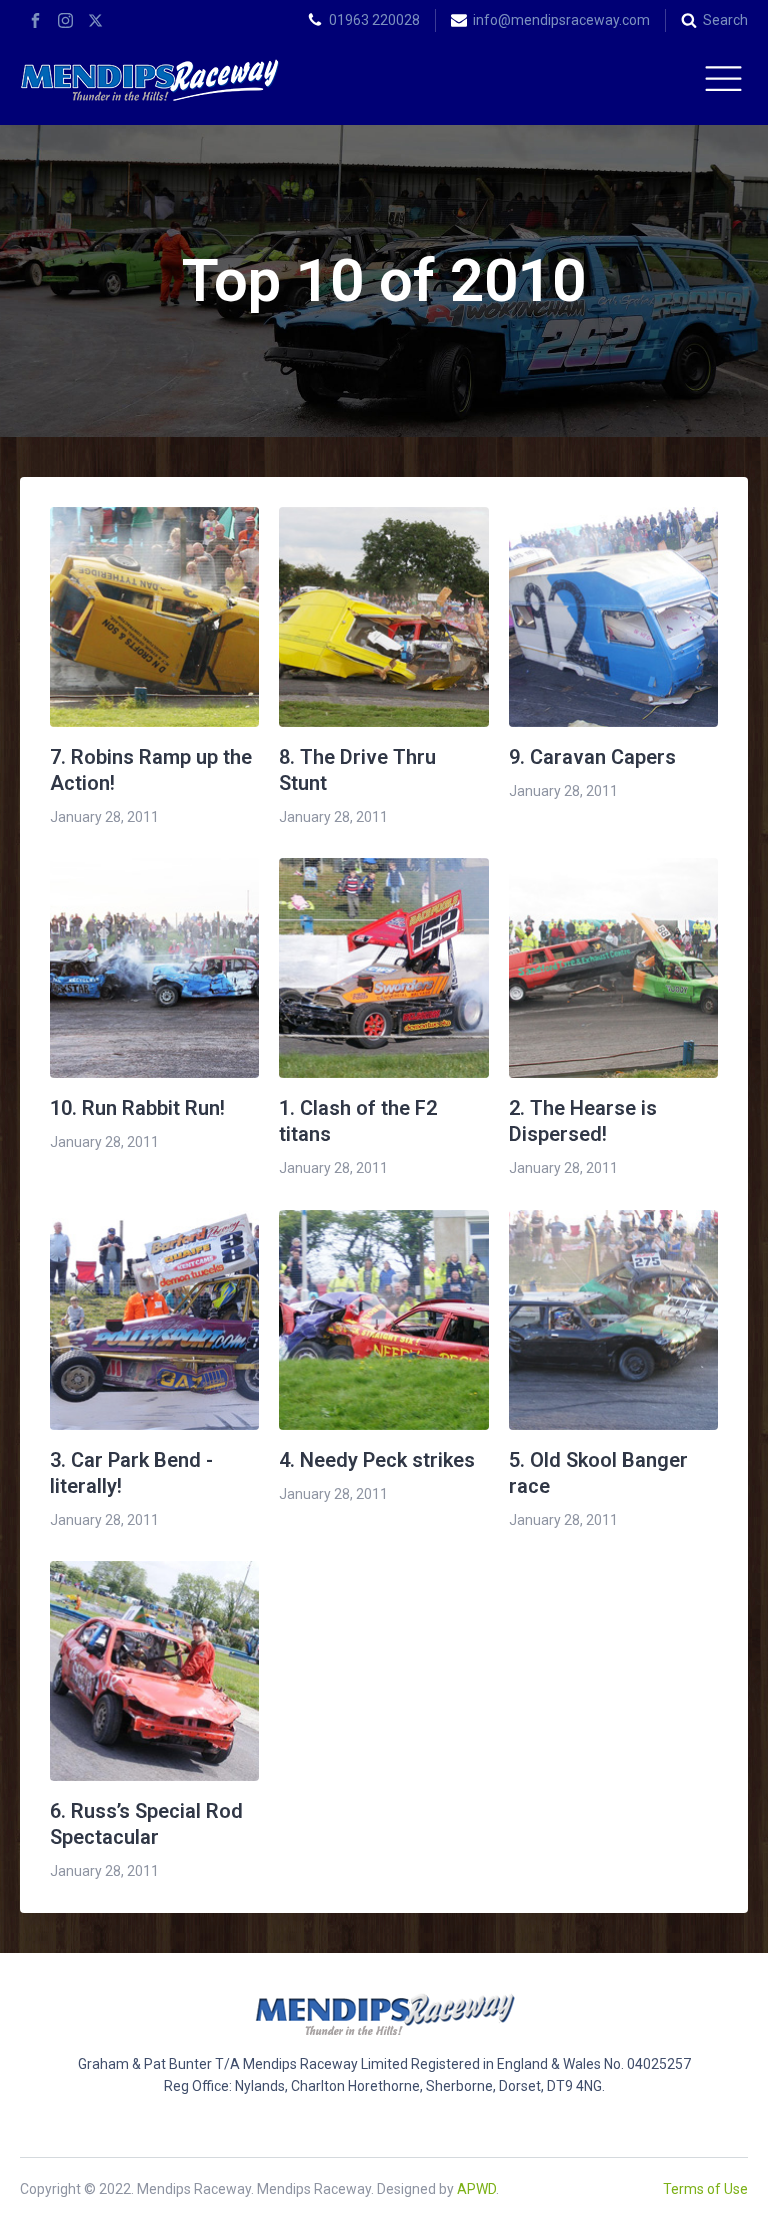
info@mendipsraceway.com (561, 20)
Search (725, 20)
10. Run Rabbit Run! (137, 1108)
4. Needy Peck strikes (377, 1460)
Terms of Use (705, 2189)
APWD (476, 2189)
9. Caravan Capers (592, 757)
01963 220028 (374, 20)
